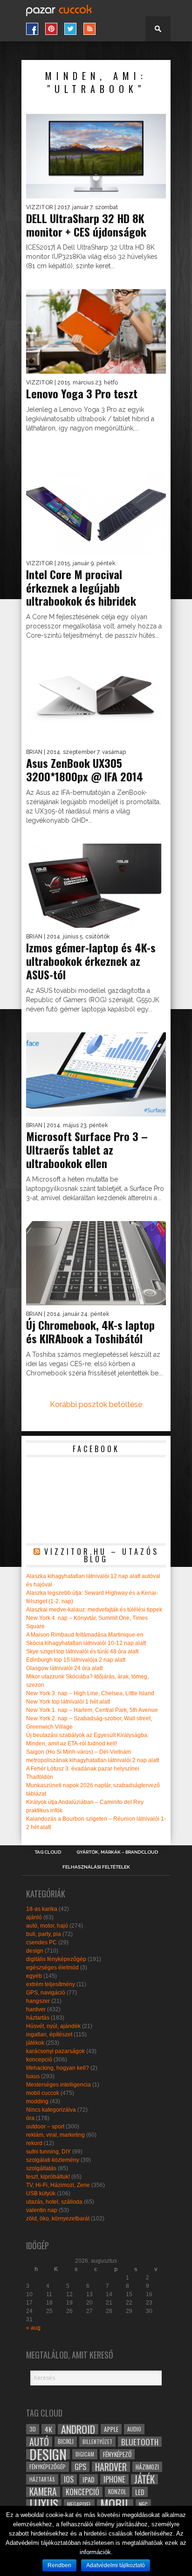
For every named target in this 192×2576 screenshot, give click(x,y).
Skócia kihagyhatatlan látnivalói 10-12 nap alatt (86, 1643)
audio (134, 2429)
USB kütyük (41, 2193)
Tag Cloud (48, 1852)
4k (48, 2429)
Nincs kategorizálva (51, 2110)
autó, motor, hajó (47, 1926)
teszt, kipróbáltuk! (48, 2177)
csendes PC (41, 1942)
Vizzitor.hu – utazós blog (102, 1555)
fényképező (117, 2454)
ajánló (34, 1917)
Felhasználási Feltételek (96, 1867)
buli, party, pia (44, 1934)
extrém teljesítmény (51, 1984)
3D (33, 2429)
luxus (33, 2076)
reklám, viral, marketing (55, 2135)
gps (80, 2467)
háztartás (38, 2018)
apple (111, 2429)
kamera (43, 2492)
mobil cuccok (43, 2093)
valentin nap (42, 2210)
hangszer (38, 2001)
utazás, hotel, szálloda (54, 2202)
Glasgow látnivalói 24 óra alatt (64, 1668)
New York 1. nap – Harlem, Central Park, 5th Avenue (92, 1710)
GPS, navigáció (46, 1993)
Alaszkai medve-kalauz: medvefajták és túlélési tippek (94, 1610)
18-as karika (42, 1909)
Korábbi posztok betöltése (96, 1404)
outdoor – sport (45, 2127)
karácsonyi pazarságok (55, 2051)
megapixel (79, 2504)
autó (39, 2442)
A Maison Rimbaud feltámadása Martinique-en (85, 1635)
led (140, 2492)
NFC (143, 2504)
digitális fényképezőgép (56, 1959)
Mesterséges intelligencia (58, 2085)
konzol (117, 2492)
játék (144, 2479)
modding (37, 2101)
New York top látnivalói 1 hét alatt (68, 1702)
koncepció (39, 2060)
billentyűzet (97, 2441)
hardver (36, 2009)
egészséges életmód (52, 1968)
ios (69, 2479)
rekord (34, 2143)
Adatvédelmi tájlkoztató (116, 2565)
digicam (85, 2454)
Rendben (59, 2565)
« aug (33, 2328)
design (35, 1951)
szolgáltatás (41, 2168)
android (78, 2429)
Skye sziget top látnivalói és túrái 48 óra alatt (82, 1651)
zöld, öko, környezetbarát (58, 2219)
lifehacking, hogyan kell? (58, 2068)
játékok (35, 2043)
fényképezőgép (48, 2467)
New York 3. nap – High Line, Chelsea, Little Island (90, 1693)
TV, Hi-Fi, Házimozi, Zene (58, 2185)
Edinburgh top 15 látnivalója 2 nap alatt (76, 1660)
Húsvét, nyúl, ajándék (53, 2026)
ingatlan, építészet (49, 2034)
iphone (114, 2479)
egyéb (34, 1976)
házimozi (147, 2467)
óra (30, 2118)
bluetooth (140, 2442)
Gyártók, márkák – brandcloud (117, 1852)
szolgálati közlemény (53, 2160)
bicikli (66, 2441)
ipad (89, 2479)
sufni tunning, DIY (48, 2152)
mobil (115, 2504)
